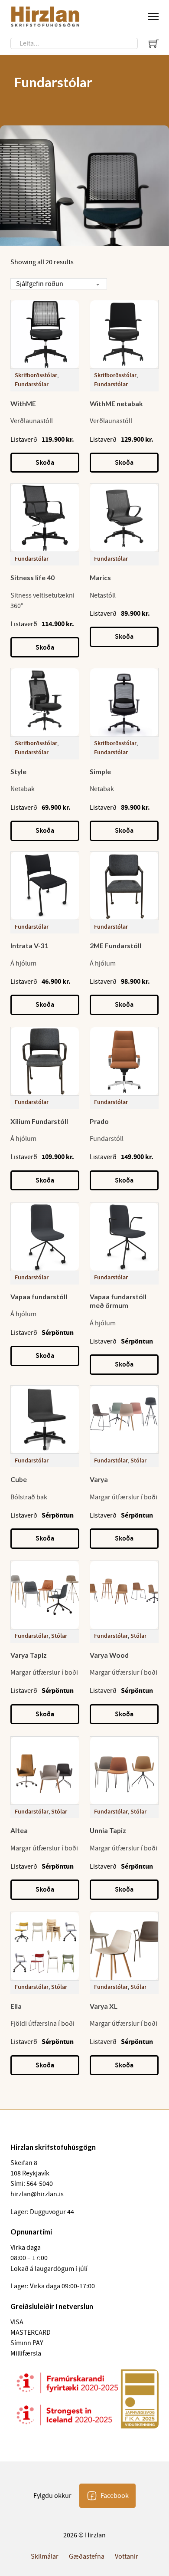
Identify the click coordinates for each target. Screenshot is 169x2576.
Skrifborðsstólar (36, 375)
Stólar (138, 1460)
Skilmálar (45, 2556)
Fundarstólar (32, 384)
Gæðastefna (87, 2556)
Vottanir (127, 2556)
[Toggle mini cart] (154, 43)
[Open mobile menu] (153, 16)
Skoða (45, 462)
